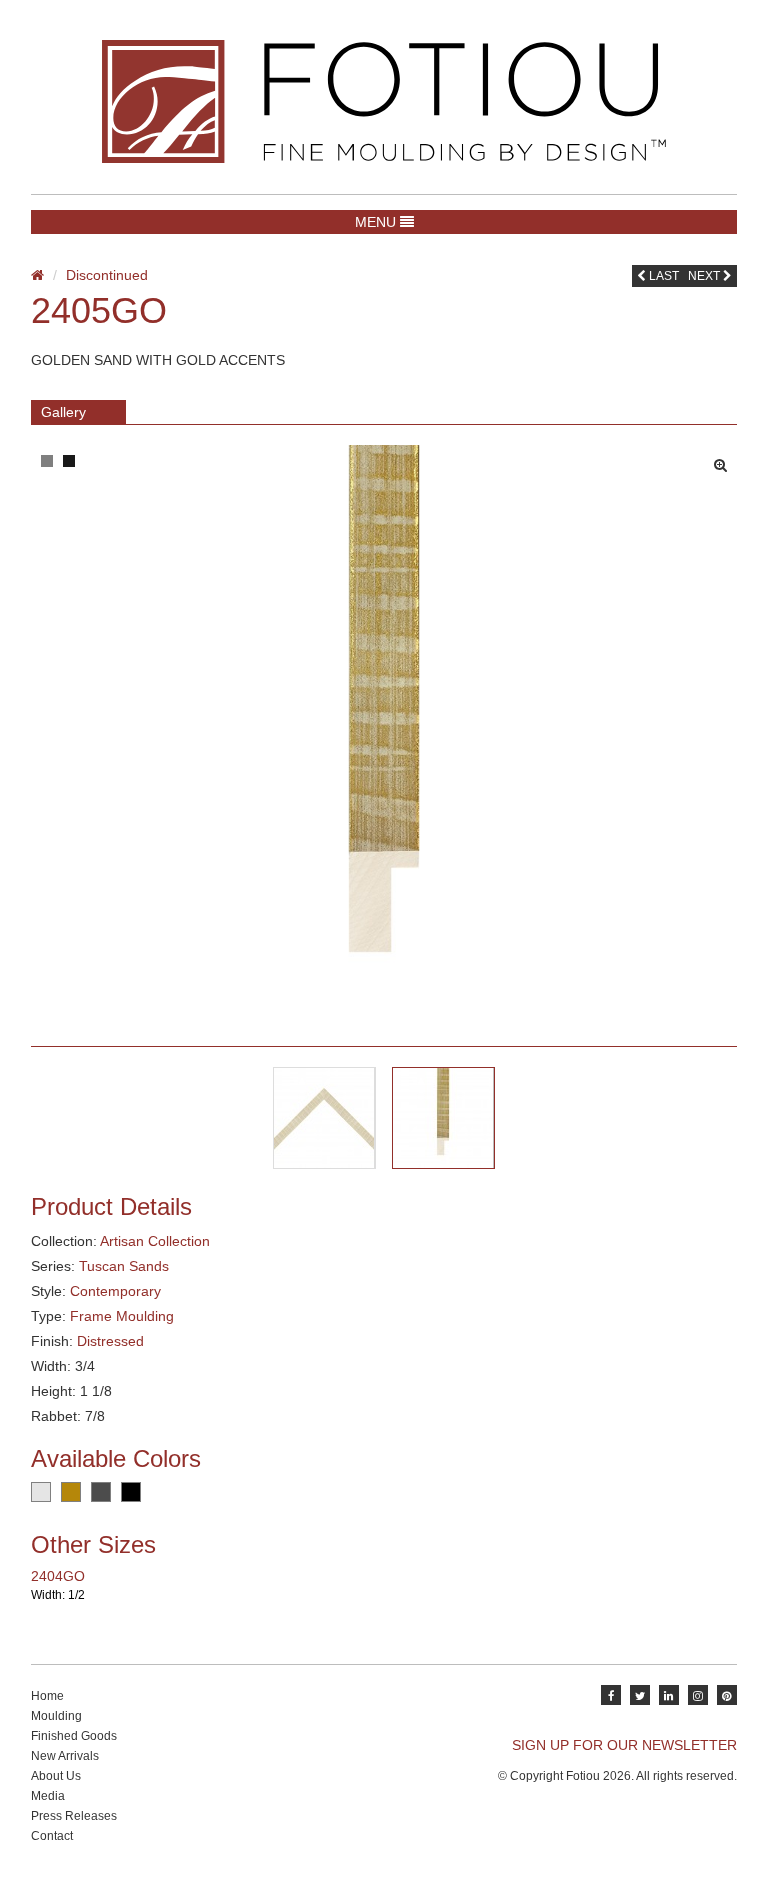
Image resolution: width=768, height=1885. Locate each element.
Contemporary (115, 1291)
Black (131, 1492)
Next (705, 276)
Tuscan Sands (124, 1266)
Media (48, 1796)
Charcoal (101, 1492)
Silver (41, 1492)
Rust (71, 1492)
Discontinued (107, 275)
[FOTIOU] (384, 101)
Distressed (110, 1341)
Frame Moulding (122, 1316)
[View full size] (725, 460)
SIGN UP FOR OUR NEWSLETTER (624, 1745)
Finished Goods (74, 1736)
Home (47, 1696)
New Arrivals (65, 1756)
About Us (56, 1776)
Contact (52, 1836)
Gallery (63, 412)
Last (662, 276)
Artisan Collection (155, 1241)
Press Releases (74, 1816)
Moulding (56, 1716)
